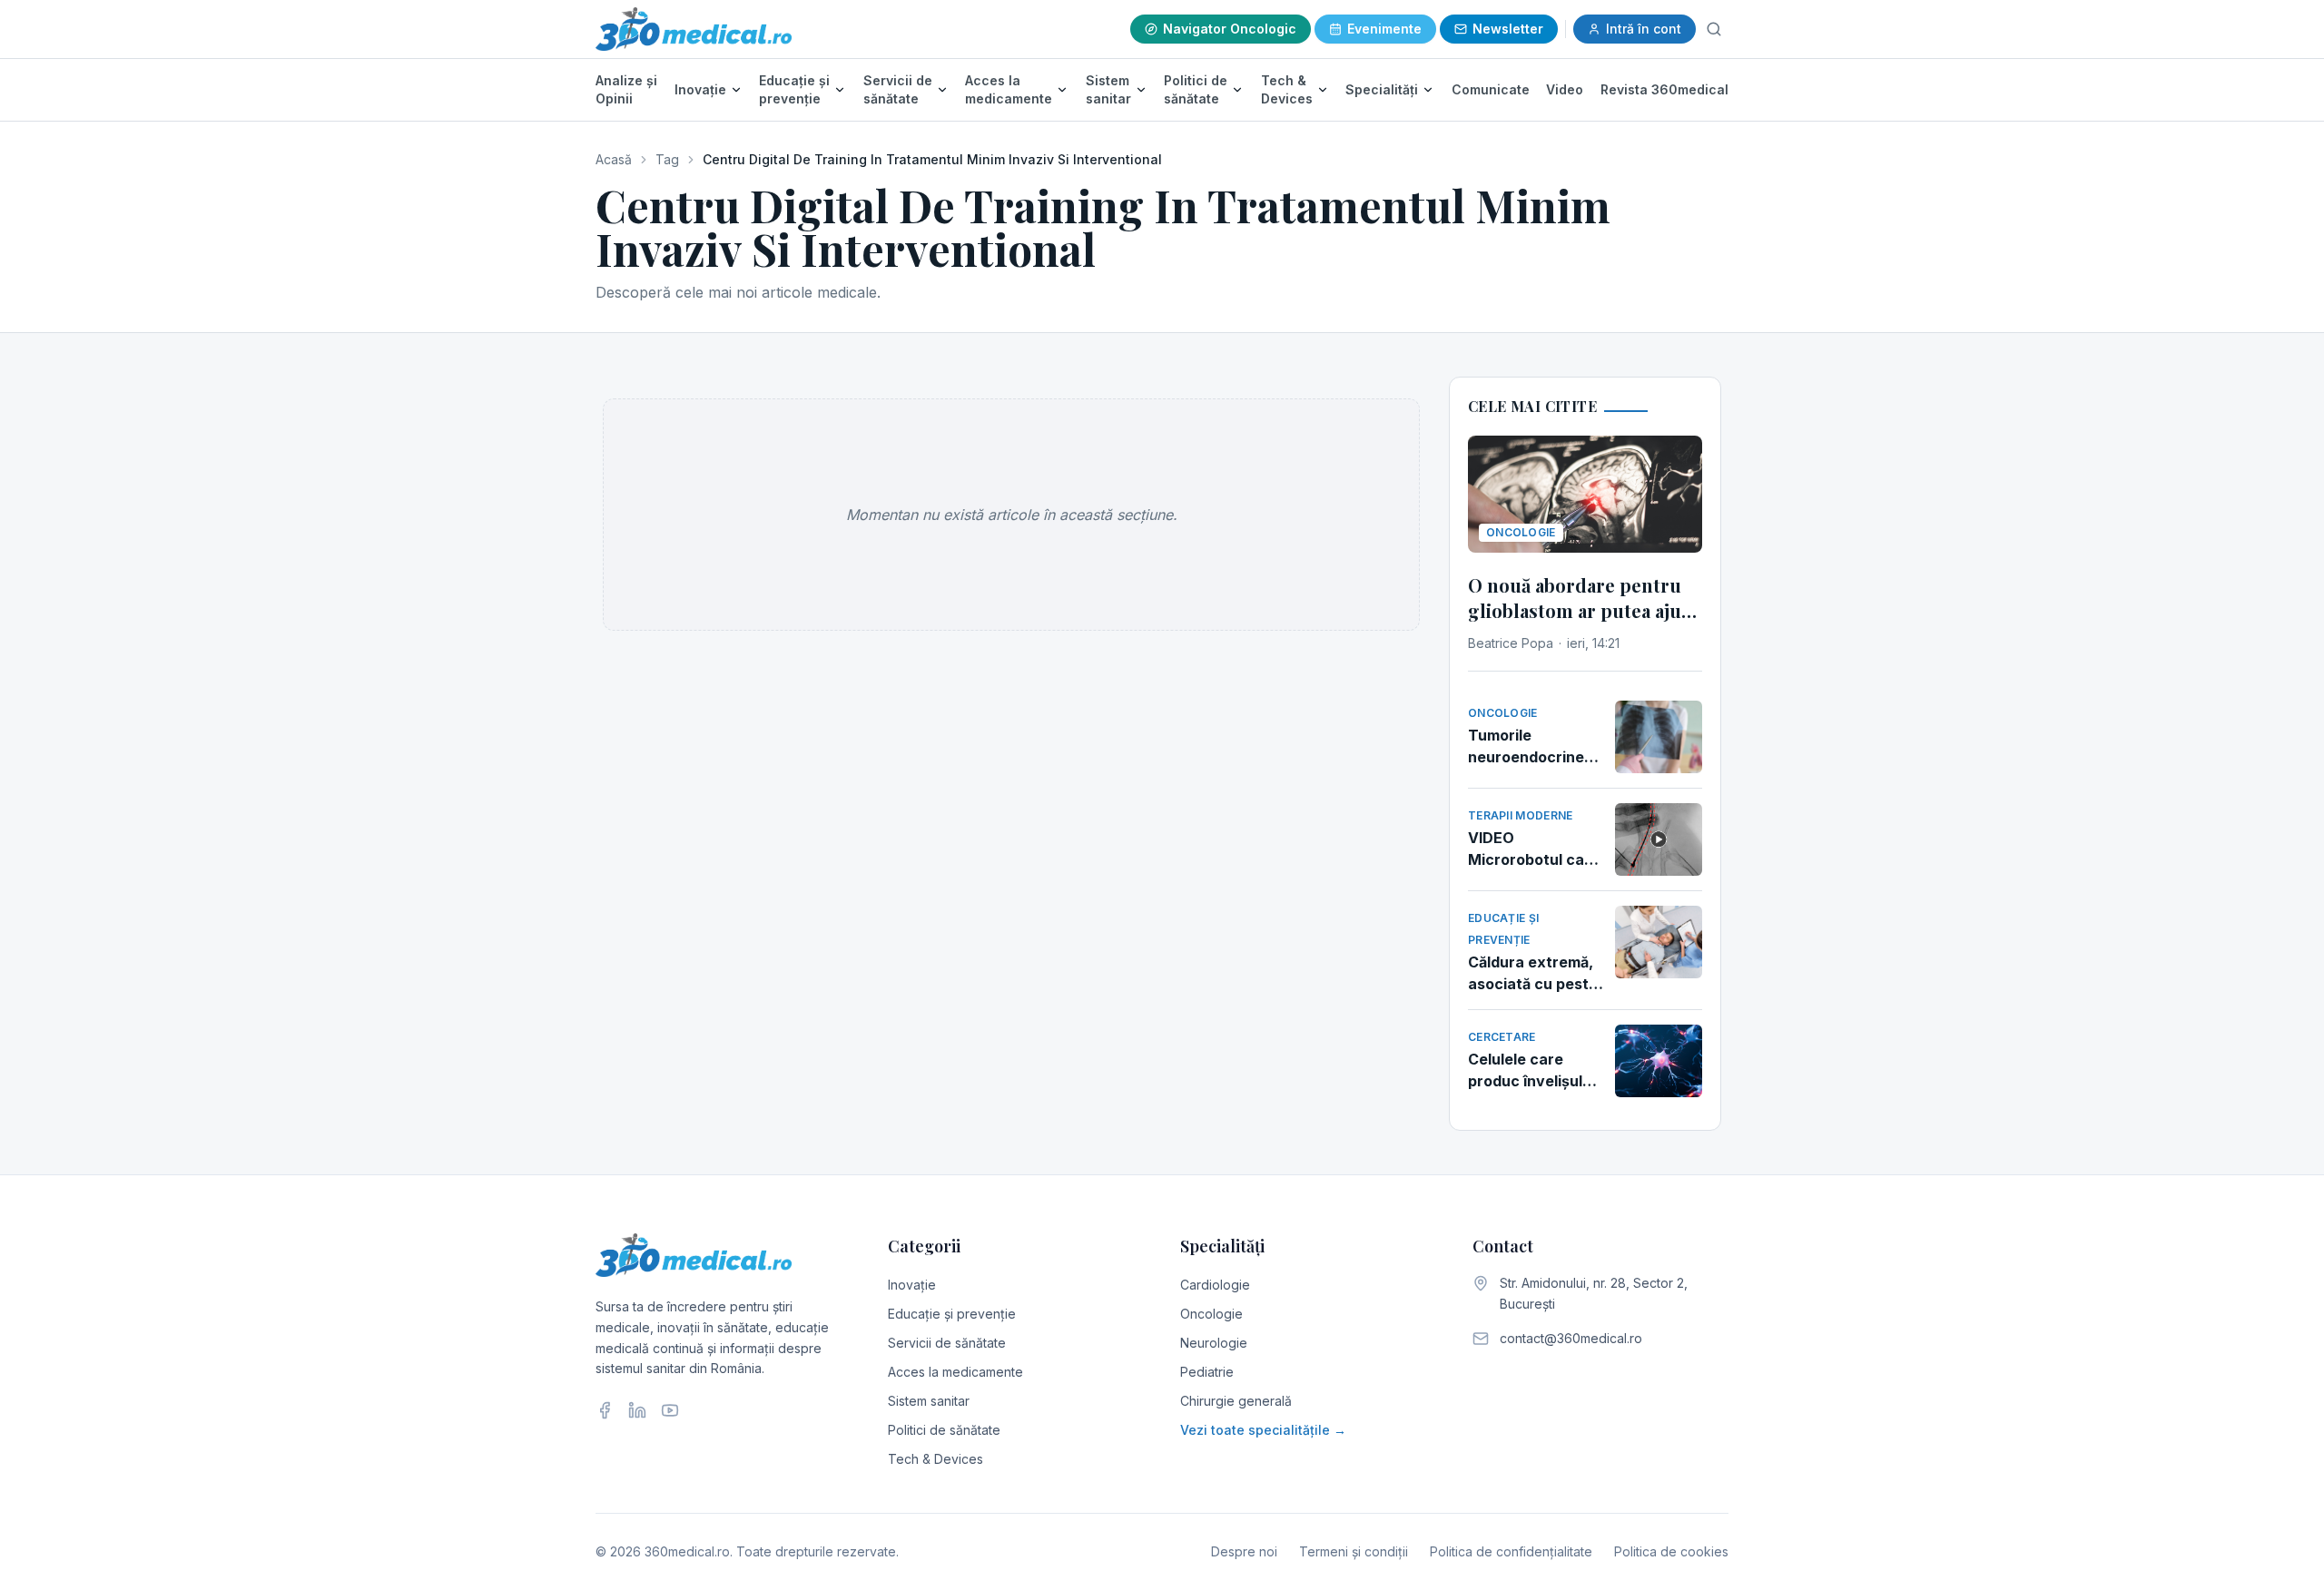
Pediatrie (1207, 1372)
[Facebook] (605, 1410)
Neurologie (1214, 1343)
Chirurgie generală (1236, 1401)
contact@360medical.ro (1571, 1338)
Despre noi (1244, 1551)
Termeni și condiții (1354, 1551)
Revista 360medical (1664, 89)
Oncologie (1211, 1314)
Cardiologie (1215, 1285)
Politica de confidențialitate (1511, 1551)
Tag (667, 159)
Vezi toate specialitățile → (1263, 1430)
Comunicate (1491, 89)
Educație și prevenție (794, 89)
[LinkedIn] (637, 1410)
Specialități (1382, 89)
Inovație (700, 89)
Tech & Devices (1287, 89)
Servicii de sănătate (898, 89)
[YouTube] (670, 1410)
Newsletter (1508, 29)
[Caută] (1714, 29)
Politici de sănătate (1196, 89)
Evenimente (1384, 29)
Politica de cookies (1671, 1551)
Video (1565, 89)
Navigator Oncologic (1230, 29)
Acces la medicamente (1009, 89)
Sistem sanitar (1108, 89)
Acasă (614, 159)
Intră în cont (1644, 29)
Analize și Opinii (626, 89)
